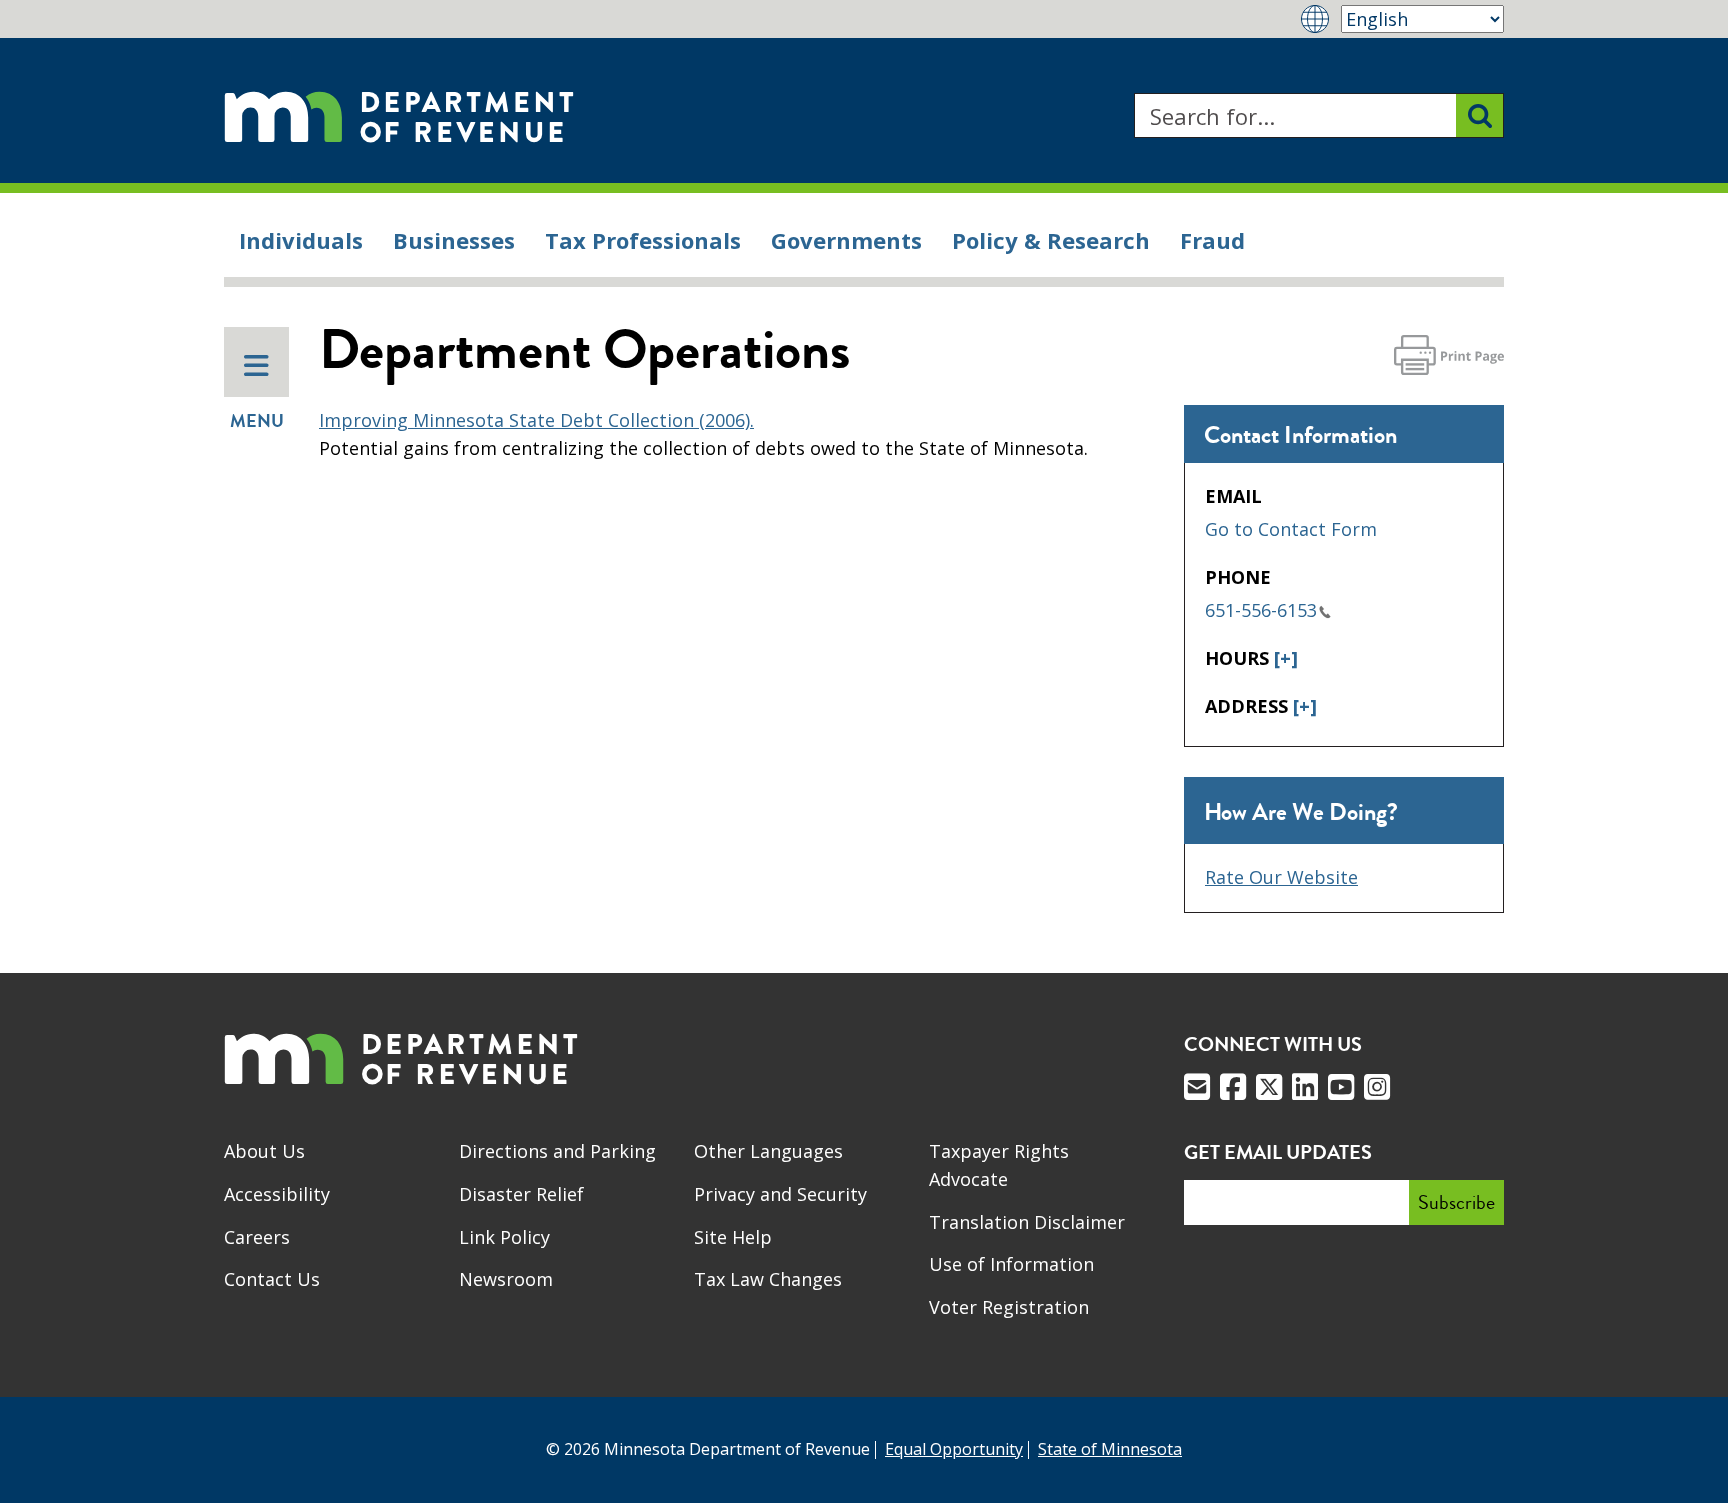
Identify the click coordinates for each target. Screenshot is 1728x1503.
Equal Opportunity (954, 1449)
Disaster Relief (521, 1194)
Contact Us (272, 1279)
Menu (257, 421)
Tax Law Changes (768, 1279)
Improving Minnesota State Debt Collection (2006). (536, 420)
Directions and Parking (557, 1151)
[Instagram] (1377, 1087)
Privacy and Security (780, 1194)
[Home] (399, 115)
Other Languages (768, 1151)
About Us (264, 1151)
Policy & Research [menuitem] (1051, 240)
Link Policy (504, 1237)
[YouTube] (1341, 1087)
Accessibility (277, 1194)
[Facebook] (1233, 1087)
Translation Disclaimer (1027, 1222)
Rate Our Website (1281, 877)
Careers (257, 1237)
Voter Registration (1009, 1307)
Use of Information (1011, 1264)
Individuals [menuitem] (301, 240)
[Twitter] (1269, 1087)
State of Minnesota (1110, 1449)
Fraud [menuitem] (1212, 240)
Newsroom (506, 1279)
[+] (1286, 658)
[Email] (1197, 1087)
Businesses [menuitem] (454, 240)
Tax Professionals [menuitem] (643, 240)
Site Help (733, 1237)
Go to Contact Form (1291, 529)
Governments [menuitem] (846, 240)
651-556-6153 (1261, 610)
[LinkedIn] (1305, 1087)
